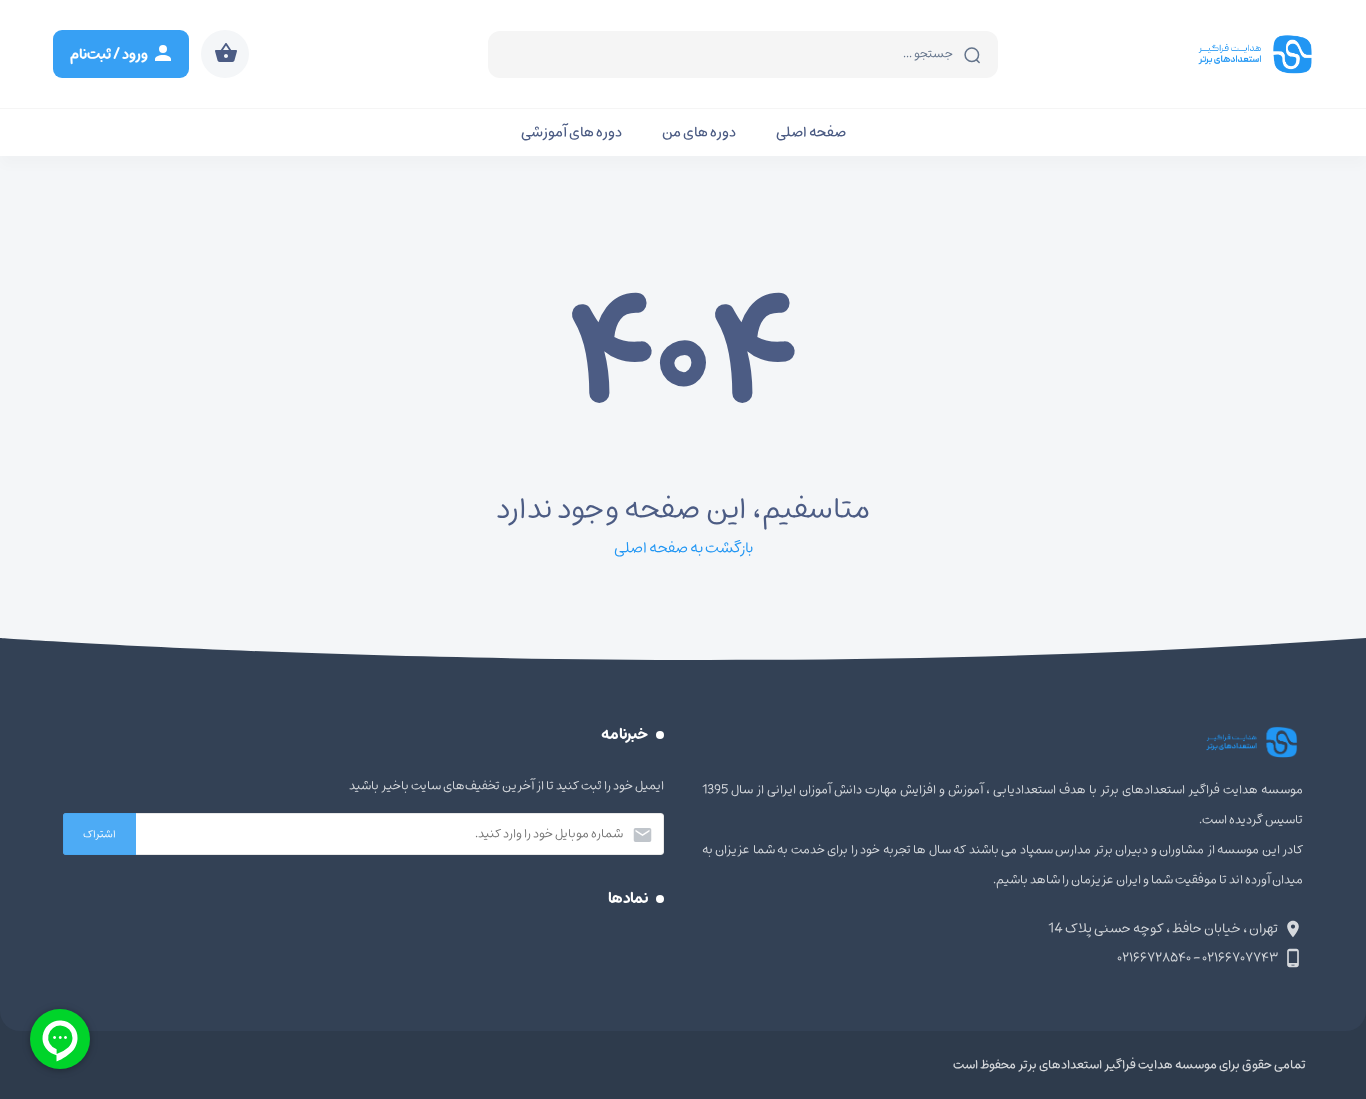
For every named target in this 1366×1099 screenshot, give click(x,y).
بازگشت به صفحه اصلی (683, 548)
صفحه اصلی (811, 132)
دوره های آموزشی (571, 132)
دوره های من (699, 132)
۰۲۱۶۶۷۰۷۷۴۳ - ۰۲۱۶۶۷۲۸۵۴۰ (1197, 957)
